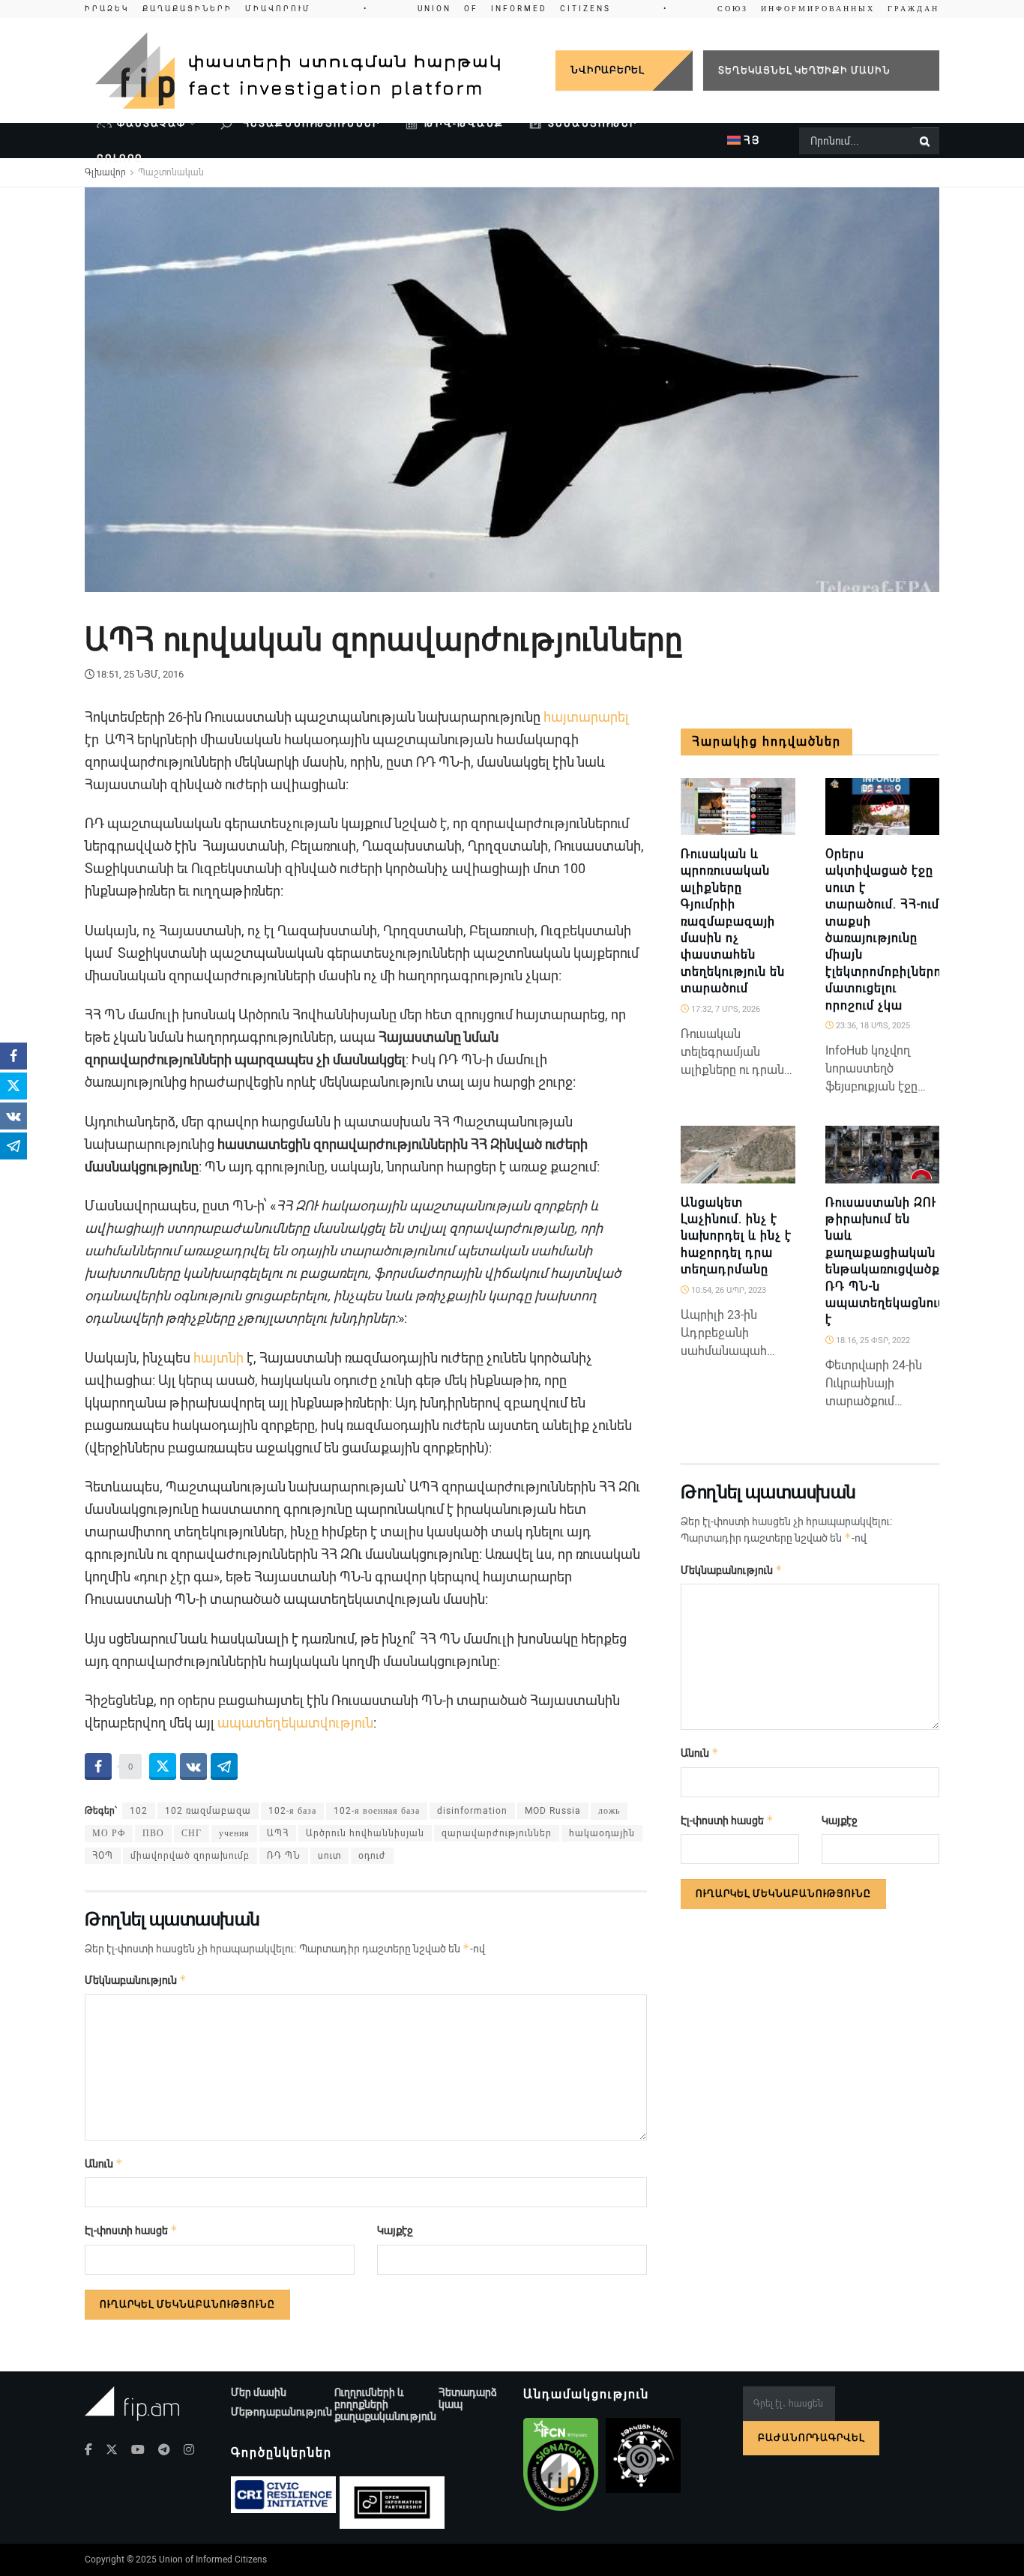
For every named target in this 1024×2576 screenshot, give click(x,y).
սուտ (329, 1856)
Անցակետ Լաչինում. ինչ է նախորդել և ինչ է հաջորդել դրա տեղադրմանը (736, 1236)
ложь (609, 1811)
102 (139, 1811)
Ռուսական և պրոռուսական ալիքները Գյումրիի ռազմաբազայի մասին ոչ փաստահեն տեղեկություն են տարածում (733, 921)
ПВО (153, 1833)
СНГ (192, 1833)
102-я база (292, 1811)
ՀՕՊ (103, 1856)
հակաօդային (602, 1833)
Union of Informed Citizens (213, 2560)
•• (512, 9)
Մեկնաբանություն (136, 1980)
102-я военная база (377, 1811)
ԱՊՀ (278, 1833)
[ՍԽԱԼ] (921, 1175)
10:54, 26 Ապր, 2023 (728, 1290)
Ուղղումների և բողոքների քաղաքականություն (385, 2404)
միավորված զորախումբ (190, 1856)
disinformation (472, 1811)
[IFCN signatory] (561, 2464)
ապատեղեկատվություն (295, 1723)
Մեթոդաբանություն (281, 2412)
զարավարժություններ (497, 1833)
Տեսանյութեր (593, 123)
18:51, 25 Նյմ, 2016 (140, 674)
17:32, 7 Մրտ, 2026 (725, 1009)
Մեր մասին (259, 2392)
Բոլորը (120, 159)
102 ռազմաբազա (208, 1811)
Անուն (104, 2163)
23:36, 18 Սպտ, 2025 (872, 1026)
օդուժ (372, 1856)
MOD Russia (553, 1811)
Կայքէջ (395, 2230)
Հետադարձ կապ (468, 2398)
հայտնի (219, 1358)
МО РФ (109, 1833)
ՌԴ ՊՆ (284, 1856)
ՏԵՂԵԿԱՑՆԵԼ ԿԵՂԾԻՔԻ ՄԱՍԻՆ (804, 70)
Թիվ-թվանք (464, 123)
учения (234, 1833)
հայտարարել (586, 717)
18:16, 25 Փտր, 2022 (872, 1340)
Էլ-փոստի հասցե (131, 2230)
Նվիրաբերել (607, 70)
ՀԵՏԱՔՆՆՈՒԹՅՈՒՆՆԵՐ (310, 123)
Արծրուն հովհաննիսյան (365, 1833)
